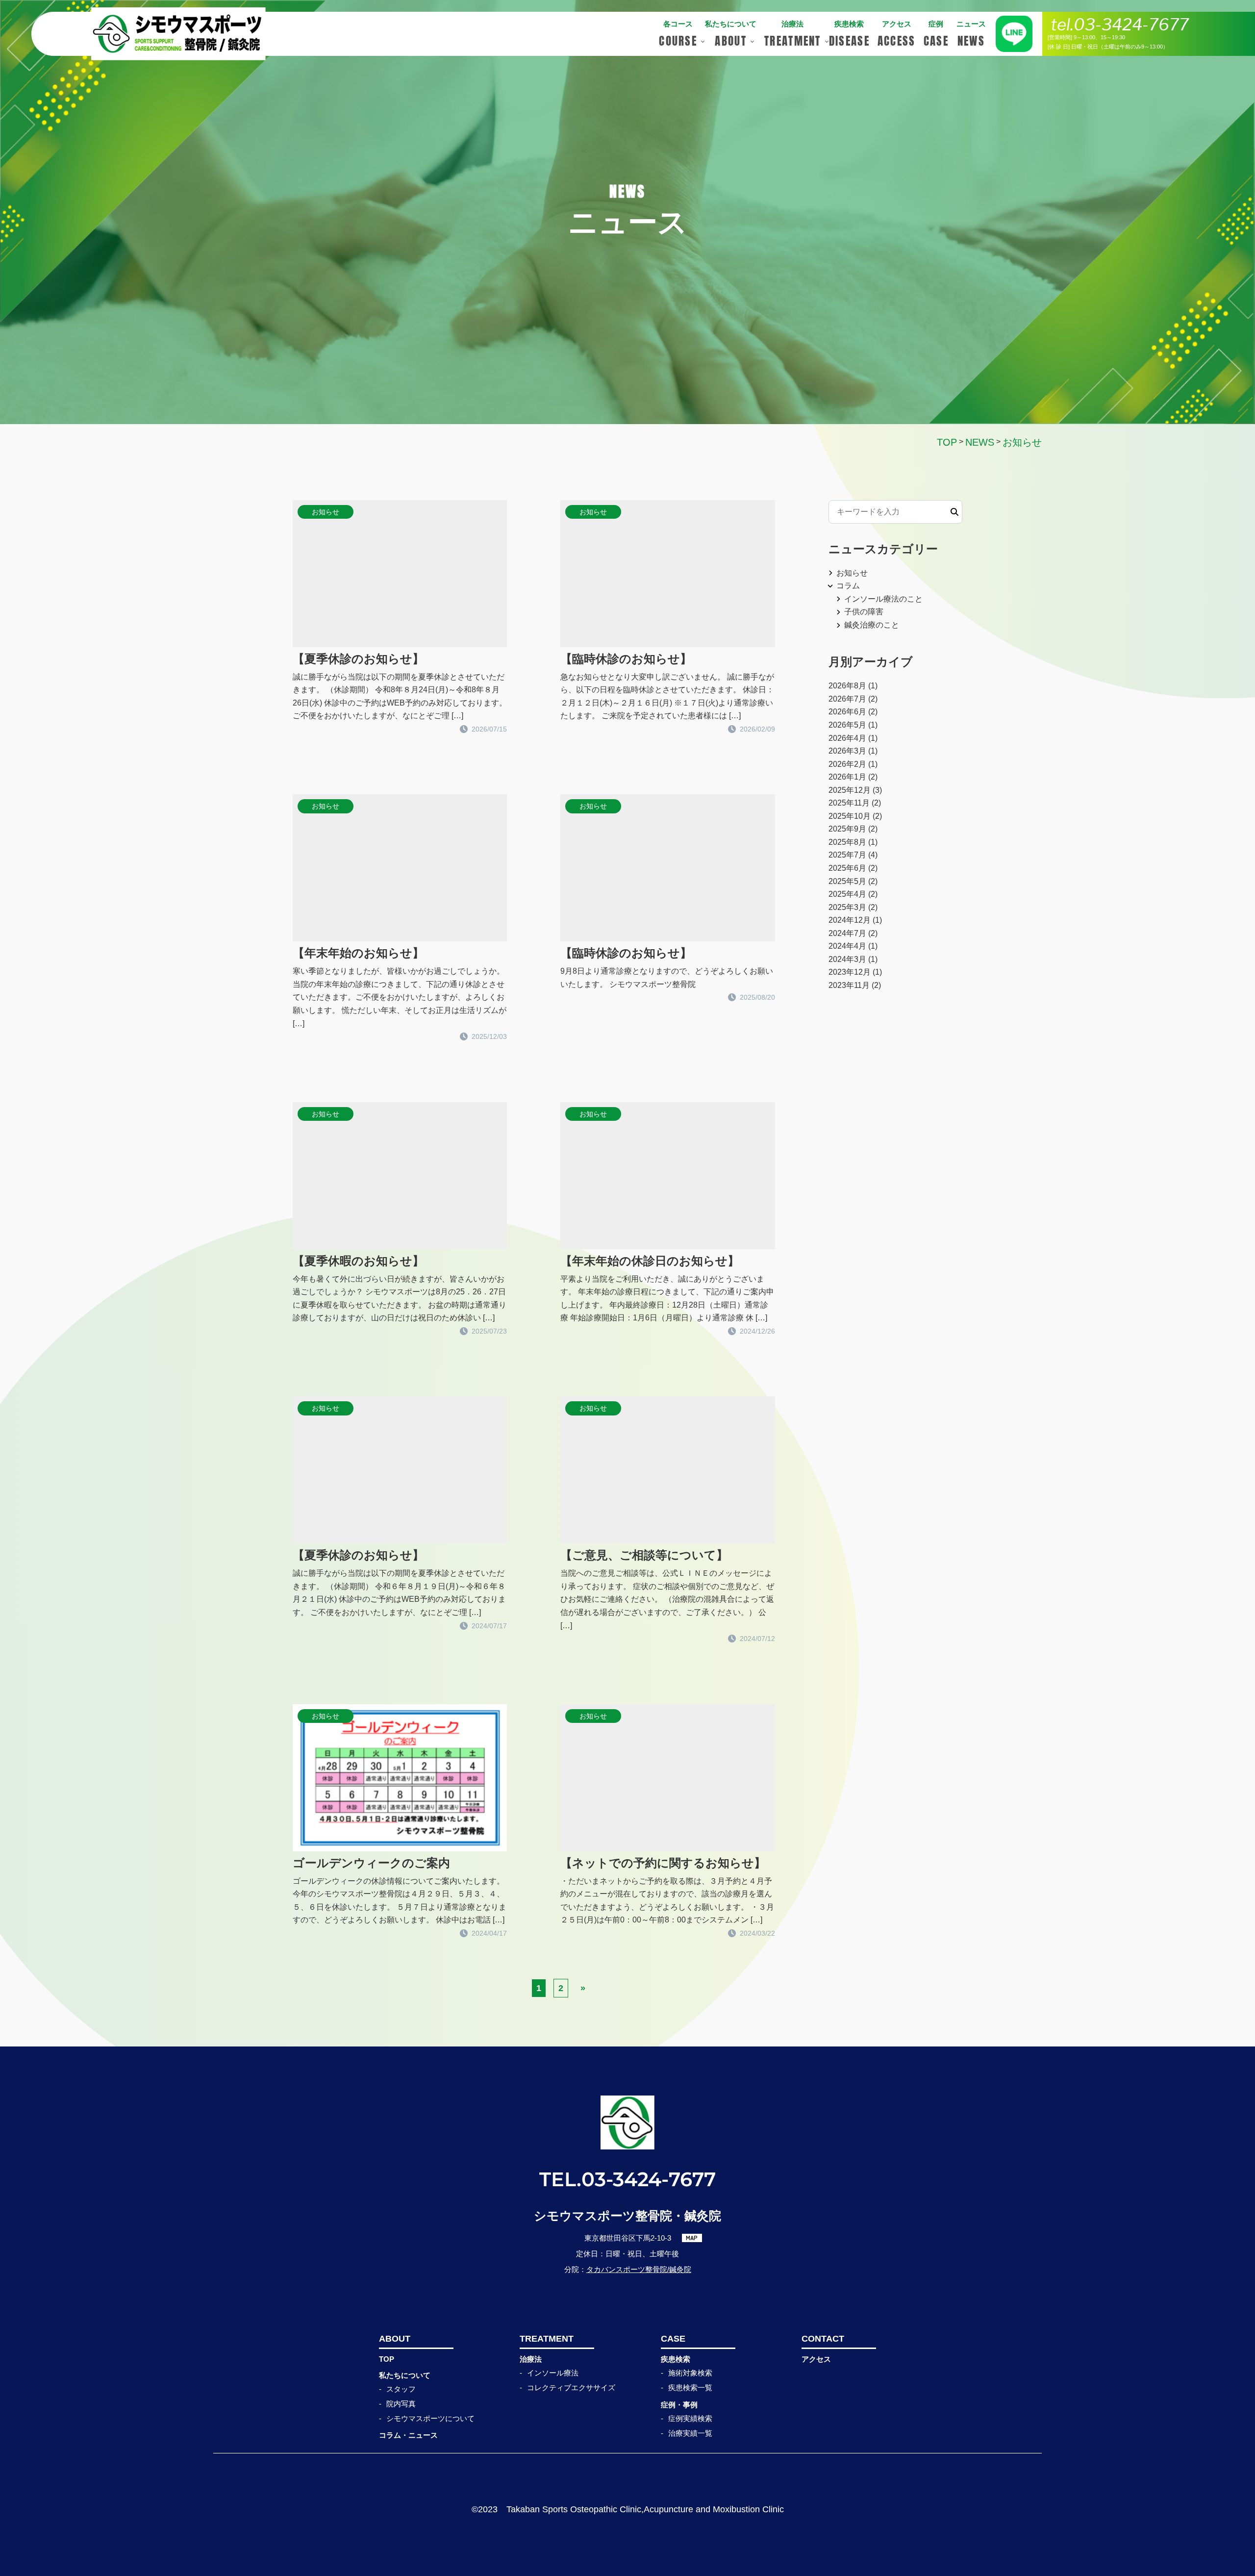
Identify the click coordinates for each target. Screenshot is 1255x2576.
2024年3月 (847, 959)
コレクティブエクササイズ (571, 2387)
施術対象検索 (690, 2373)
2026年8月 (847, 686)
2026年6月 (847, 712)
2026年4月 (847, 738)
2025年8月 (847, 842)
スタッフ (401, 2389)
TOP (387, 2359)
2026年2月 (847, 764)
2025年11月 (849, 803)
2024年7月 (847, 933)
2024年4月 (847, 946)
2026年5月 (847, 725)
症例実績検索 (690, 2418)
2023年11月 (849, 985)
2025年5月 (847, 881)
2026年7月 (847, 699)
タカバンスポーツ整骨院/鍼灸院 (639, 2269)
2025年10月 (850, 816)
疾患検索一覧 (690, 2387)
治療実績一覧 (690, 2433)
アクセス (816, 2359)
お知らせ (852, 573)
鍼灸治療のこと (872, 625)
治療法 (531, 2359)
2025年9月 (847, 829)
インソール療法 (553, 2373)
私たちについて (405, 2375)
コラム (848, 586)
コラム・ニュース (408, 2435)
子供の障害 (864, 612)
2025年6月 (847, 868)
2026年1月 (847, 777)
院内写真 (401, 2404)
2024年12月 (850, 920)
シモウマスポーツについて (430, 2418)
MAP (692, 2238)
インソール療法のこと (883, 599)
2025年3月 (847, 907)
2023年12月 (850, 972)
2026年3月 (847, 751)
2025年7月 (847, 855)
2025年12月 (850, 790)
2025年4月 (847, 894)
